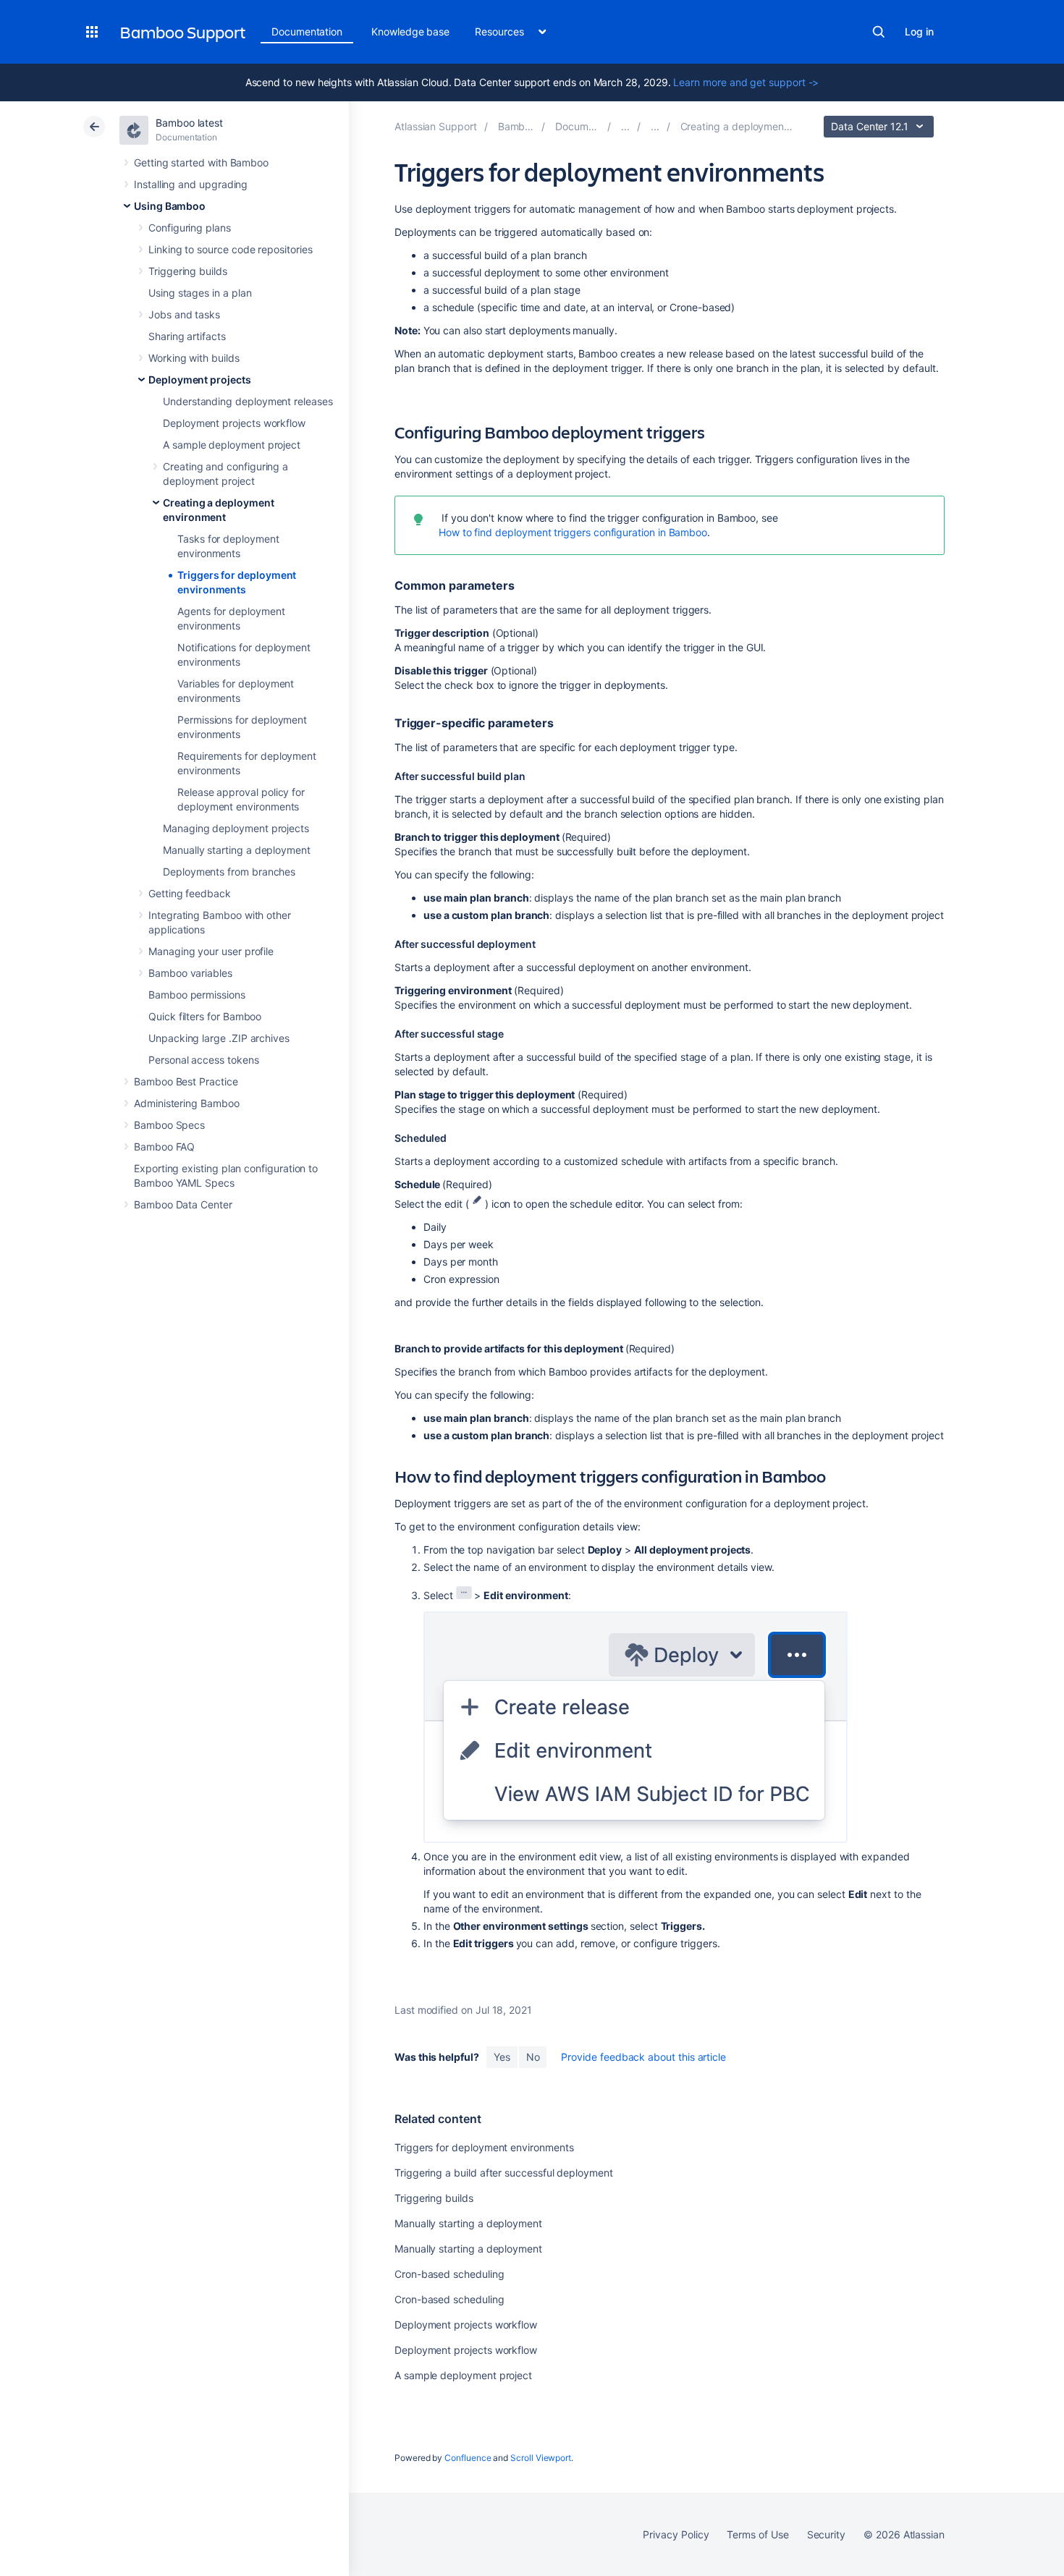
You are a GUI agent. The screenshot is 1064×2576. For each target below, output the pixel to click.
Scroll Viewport (541, 2458)
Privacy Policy (676, 2534)
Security (826, 2534)
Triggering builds (188, 271)
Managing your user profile (211, 951)
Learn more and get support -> (746, 82)
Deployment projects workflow (234, 423)
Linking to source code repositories (231, 249)
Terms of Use (757, 2534)
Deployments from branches (229, 872)
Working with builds (194, 358)
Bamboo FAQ (164, 1147)
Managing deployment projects (236, 828)
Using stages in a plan (200, 293)
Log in (919, 31)
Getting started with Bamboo (201, 162)
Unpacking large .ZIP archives (219, 1038)
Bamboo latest (189, 123)
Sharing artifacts (187, 336)
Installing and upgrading (191, 184)
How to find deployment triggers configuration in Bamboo (573, 532)
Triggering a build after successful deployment (504, 2173)
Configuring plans (190, 228)
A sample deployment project (232, 445)
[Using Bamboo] (625, 126)
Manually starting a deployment (237, 850)
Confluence (468, 2458)
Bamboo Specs (169, 1125)
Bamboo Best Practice (186, 1081)
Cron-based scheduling (449, 2274)
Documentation (307, 31)
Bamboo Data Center (183, 1204)
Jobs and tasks (184, 314)
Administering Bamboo (187, 1103)
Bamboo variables (190, 973)
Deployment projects (200, 380)
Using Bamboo (170, 206)
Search (879, 32)
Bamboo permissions (197, 995)
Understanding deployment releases (248, 401)
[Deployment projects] (655, 126)
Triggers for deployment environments (484, 2147)
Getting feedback (190, 893)
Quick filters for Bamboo (205, 1016)
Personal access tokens (203, 1060)
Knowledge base (410, 31)
